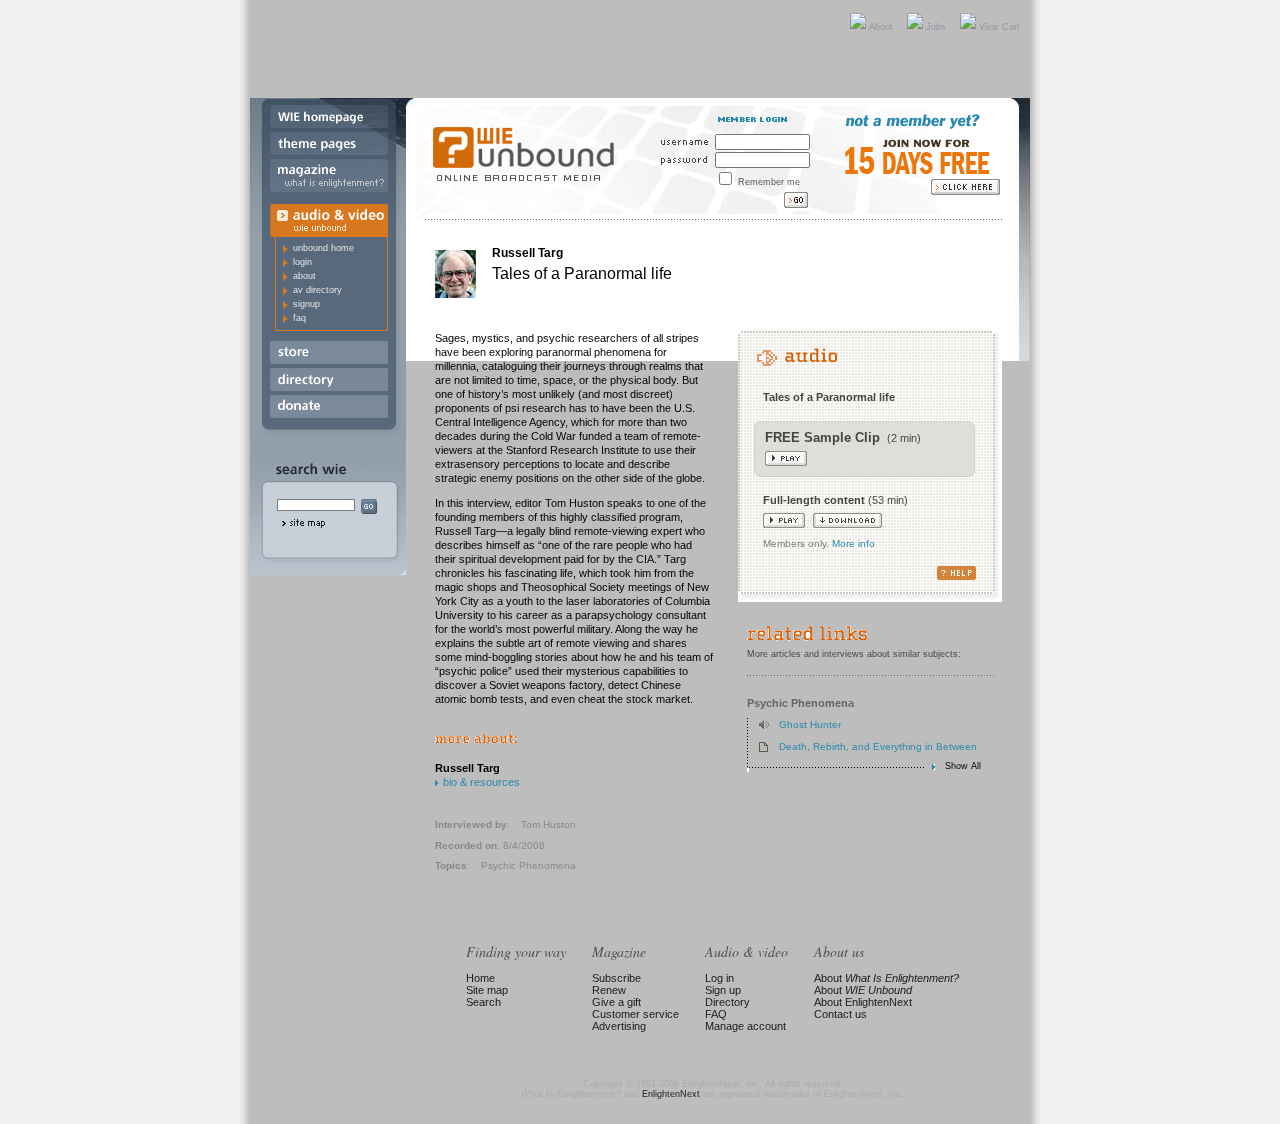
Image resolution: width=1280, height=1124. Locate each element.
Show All (963, 766)
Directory (727, 1002)
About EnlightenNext (863, 1002)
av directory (317, 290)
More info (853, 543)
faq (299, 318)
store (329, 354)
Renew (609, 990)
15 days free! (922, 168)
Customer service (635, 1014)
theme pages (329, 145)
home (329, 118)
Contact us (840, 1014)
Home (480, 978)
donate (329, 408)
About (881, 27)
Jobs (936, 27)
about (304, 276)
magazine (329, 178)
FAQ (716, 1014)
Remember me (769, 182)
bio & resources (481, 782)
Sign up (723, 990)
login (302, 262)
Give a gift (616, 1002)
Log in (719, 978)
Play (786, 458)
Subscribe (616, 978)
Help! (869, 573)
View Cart (999, 27)
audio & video (329, 217)
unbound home (323, 248)
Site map (487, 990)
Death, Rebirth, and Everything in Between (878, 746)
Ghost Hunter (810, 724)
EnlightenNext (671, 1094)
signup (306, 304)
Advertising (619, 1026)
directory (329, 381)
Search (483, 1002)
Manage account (745, 1026)
